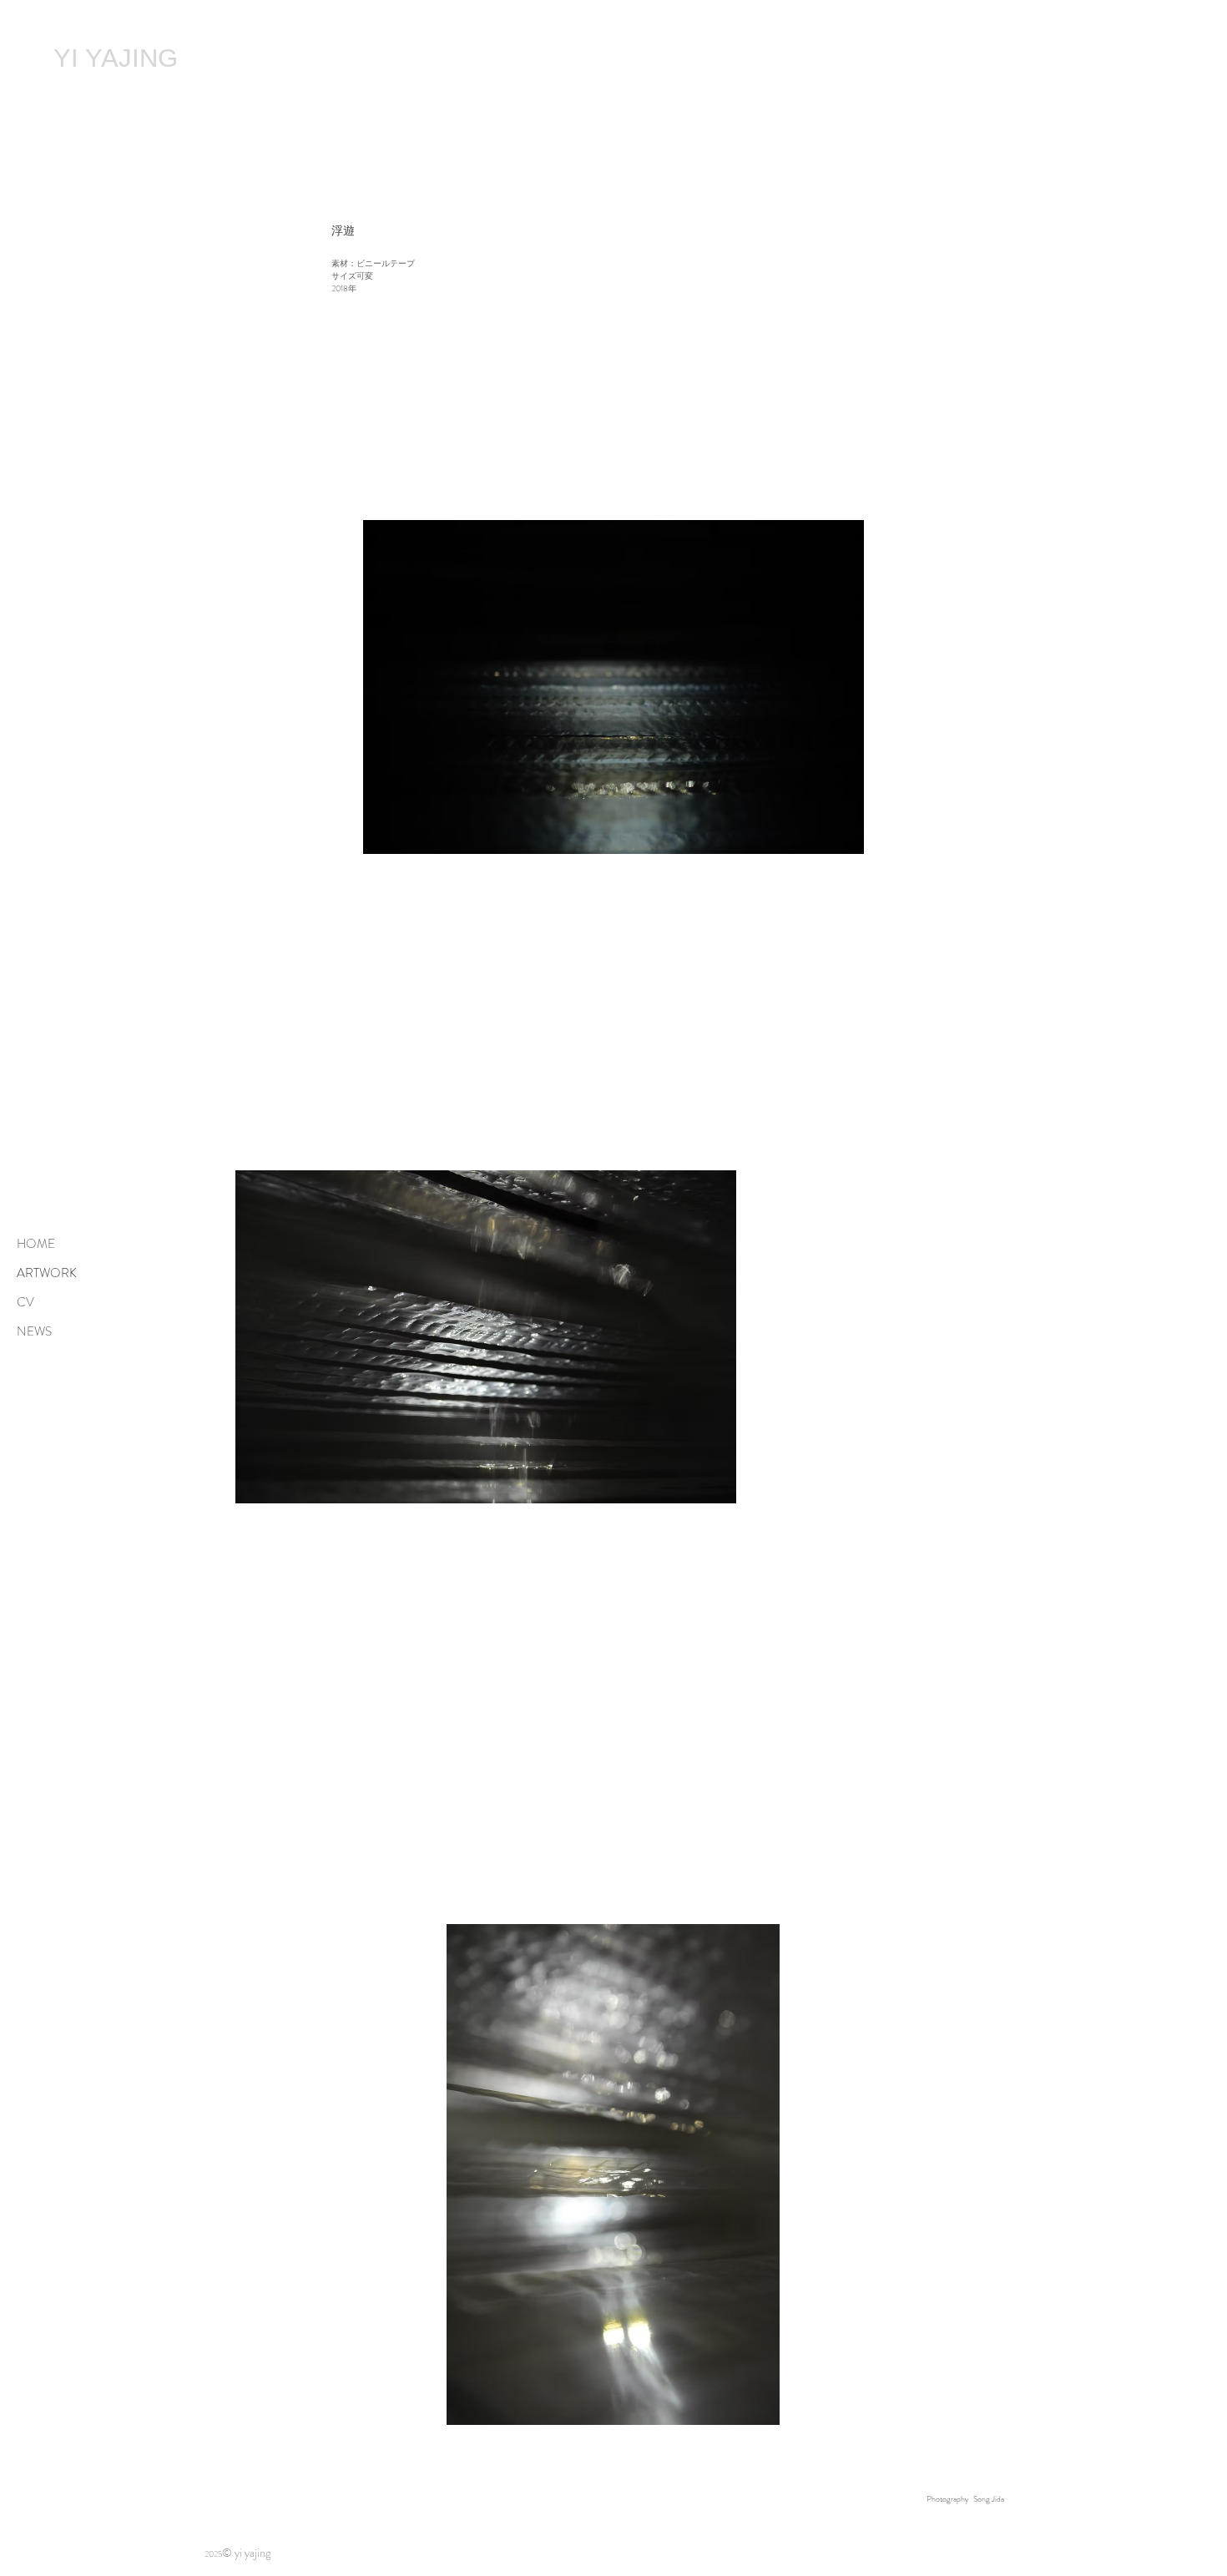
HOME (36, 1244)
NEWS (34, 1331)
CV (25, 1302)
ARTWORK (47, 1273)
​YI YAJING (116, 58)
